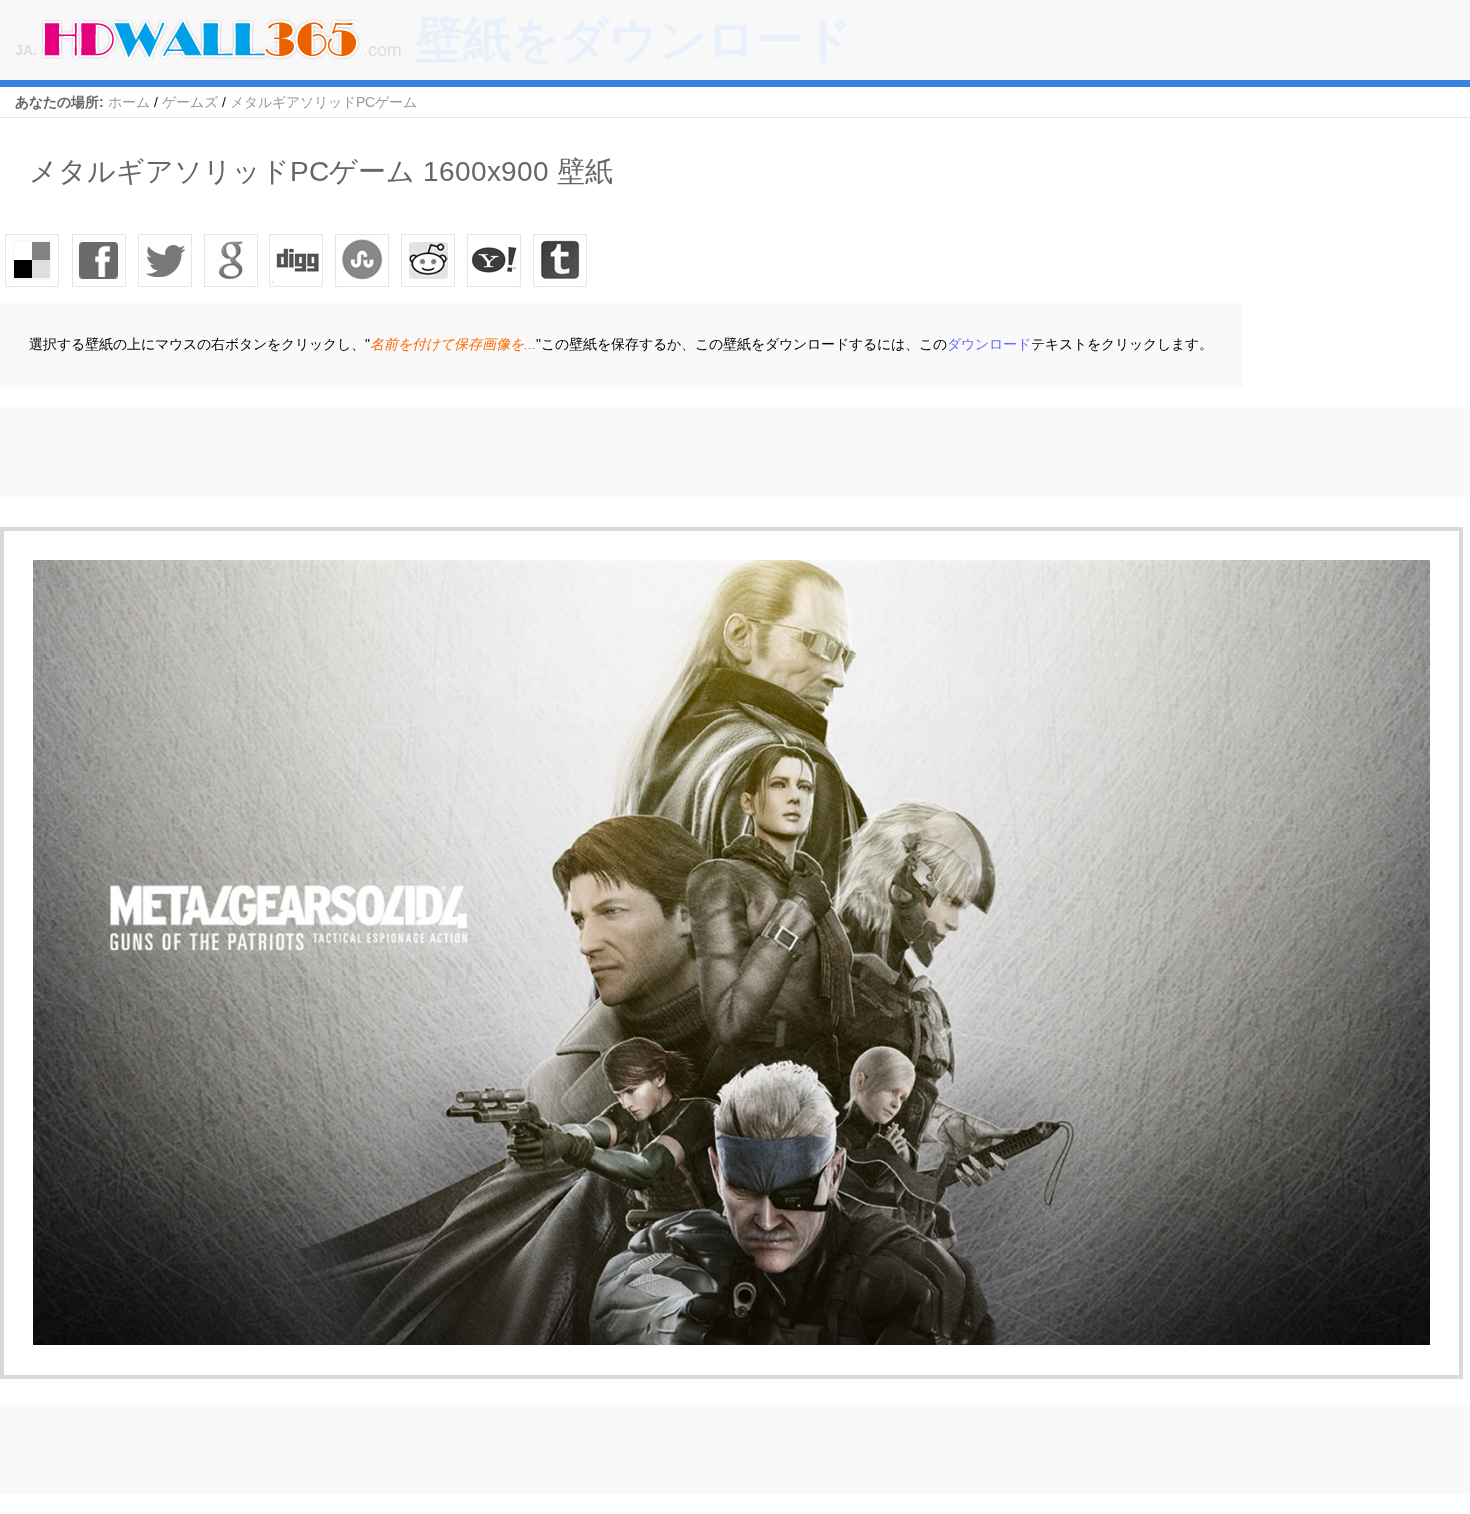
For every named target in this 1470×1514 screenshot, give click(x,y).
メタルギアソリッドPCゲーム (323, 102)
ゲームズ (190, 102)
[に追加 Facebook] (99, 260)
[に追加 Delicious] (33, 260)
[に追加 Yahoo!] (297, 260)
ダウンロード (989, 344)
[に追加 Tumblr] (561, 260)
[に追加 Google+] (231, 260)
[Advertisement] (364, 452)
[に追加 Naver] (363, 260)
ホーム (129, 102)
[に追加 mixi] (429, 260)
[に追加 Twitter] (165, 260)
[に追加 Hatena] (495, 260)
